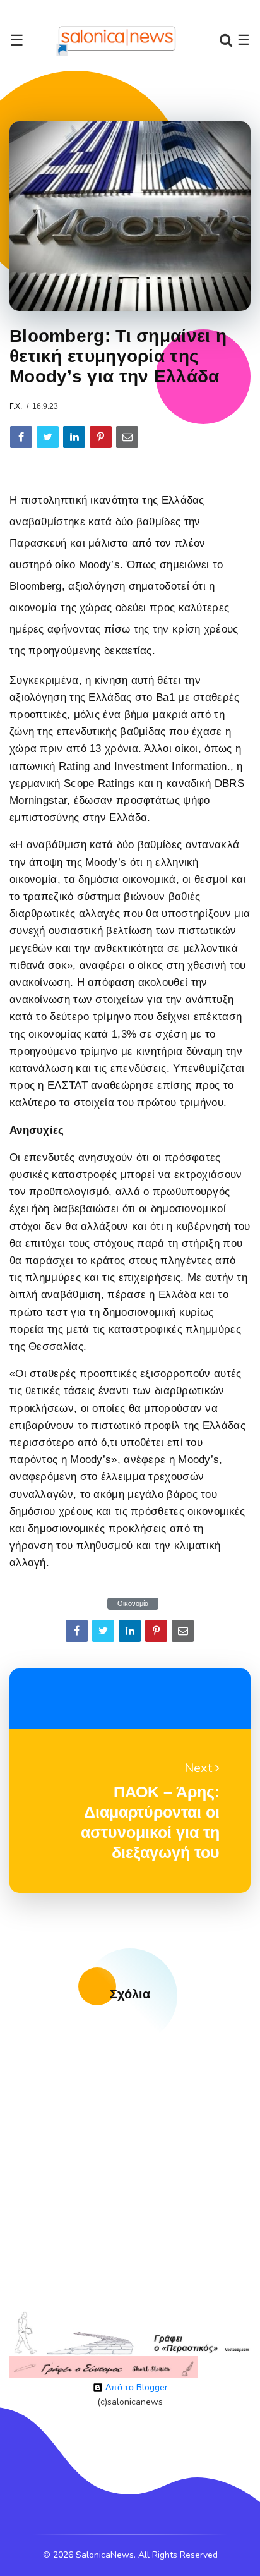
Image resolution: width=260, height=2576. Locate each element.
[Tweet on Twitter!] (48, 437)
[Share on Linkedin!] (74, 437)
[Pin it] (101, 437)
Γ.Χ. (16, 406)
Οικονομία (133, 1604)
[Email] (127, 437)
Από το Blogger (135, 2387)
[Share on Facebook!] (21, 437)
